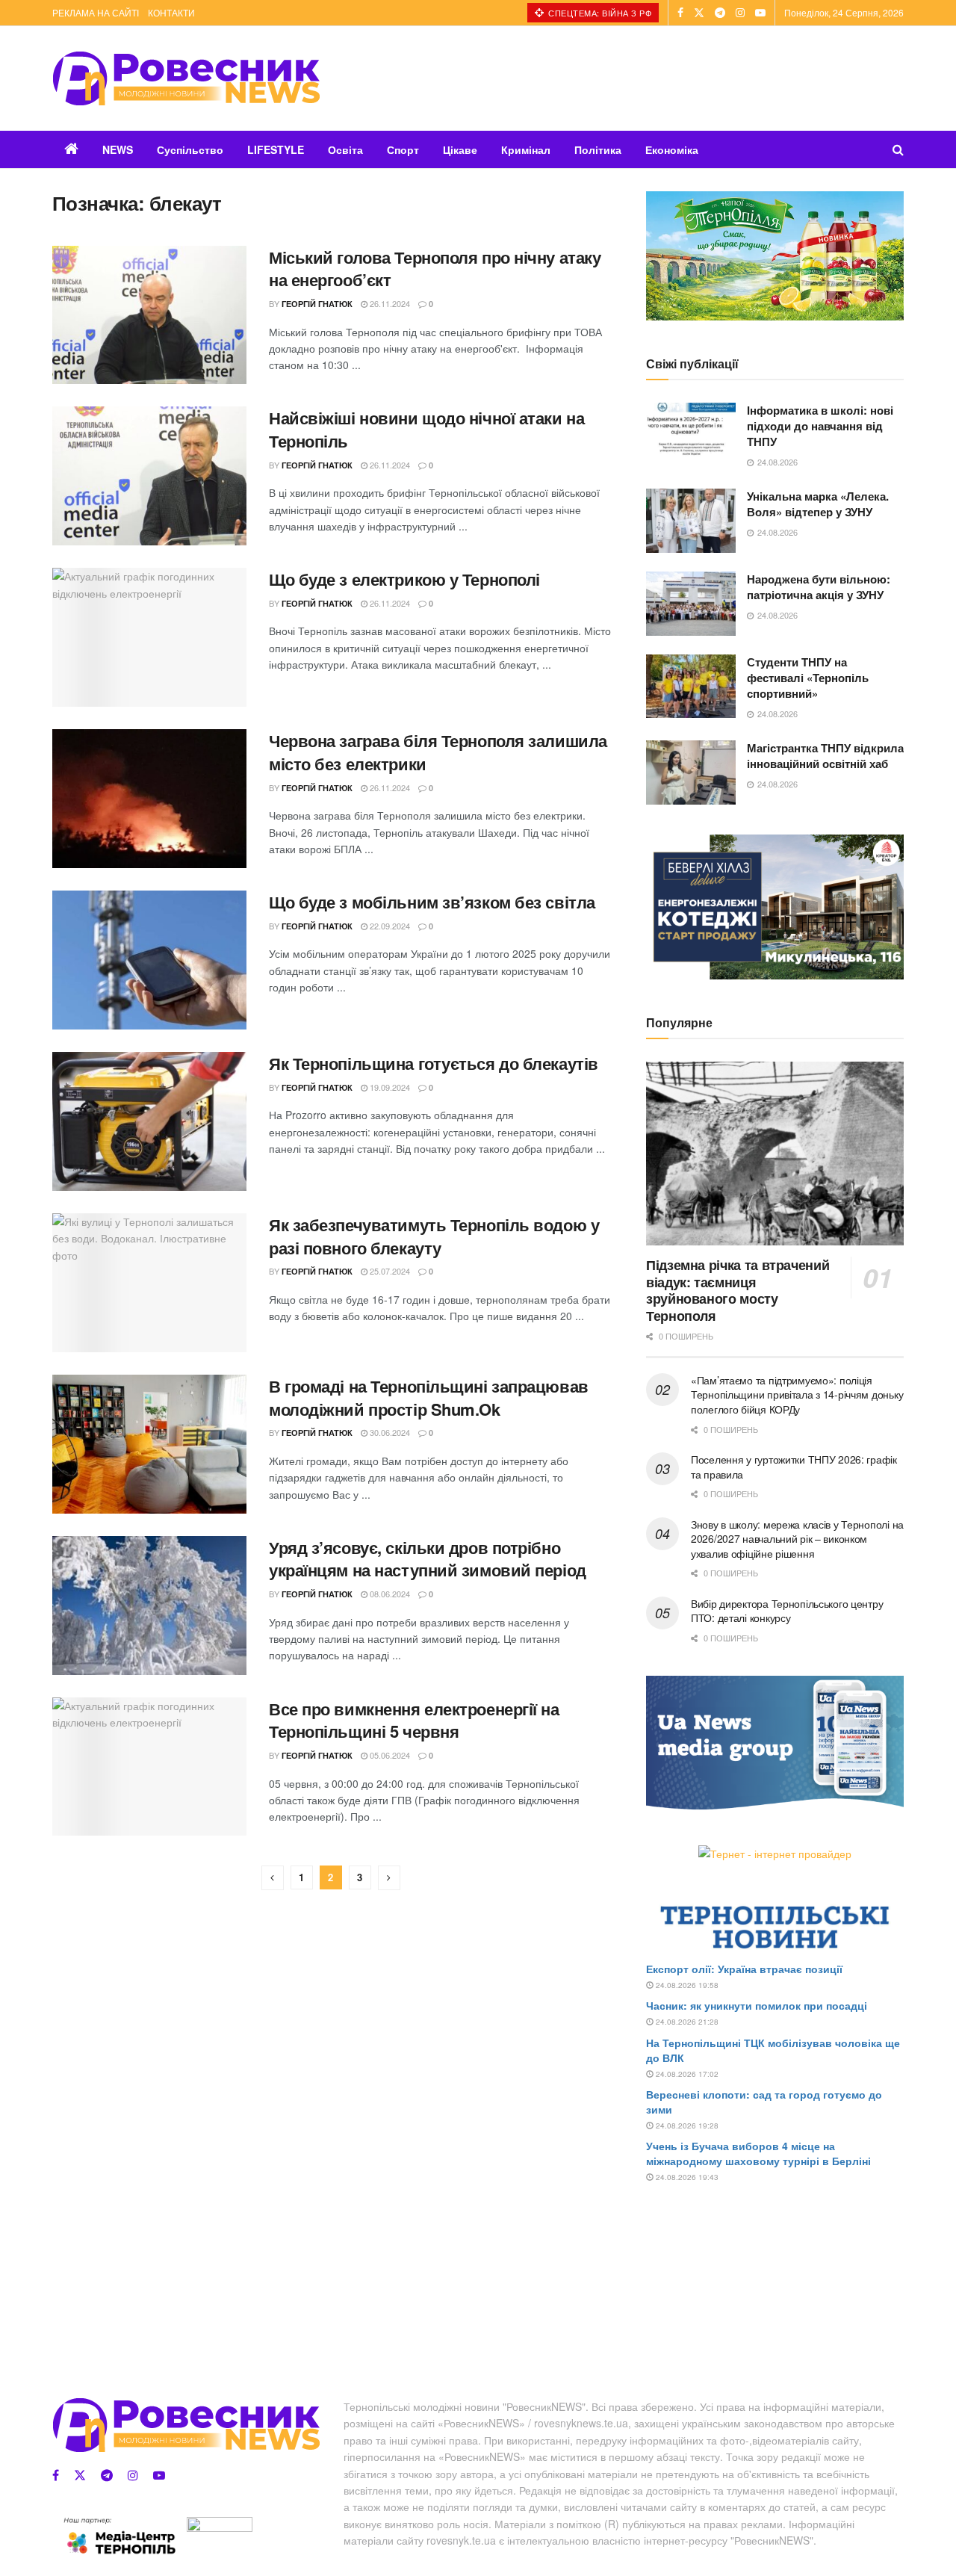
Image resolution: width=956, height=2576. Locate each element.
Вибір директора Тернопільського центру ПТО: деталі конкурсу (787, 1611)
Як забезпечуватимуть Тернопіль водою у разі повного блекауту (434, 1236)
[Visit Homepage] (186, 78)
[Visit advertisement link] (775, 256)
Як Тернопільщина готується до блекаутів (434, 1063)
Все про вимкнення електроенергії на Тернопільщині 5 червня (414, 1720)
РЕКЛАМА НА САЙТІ (96, 12)
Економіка (672, 149)
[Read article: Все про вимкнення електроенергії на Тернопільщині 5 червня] (149, 1767)
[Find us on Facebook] (680, 13)
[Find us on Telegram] (720, 13)
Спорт (403, 149)
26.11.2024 (389, 303)
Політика (598, 149)
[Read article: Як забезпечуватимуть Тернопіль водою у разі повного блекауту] (149, 1283)
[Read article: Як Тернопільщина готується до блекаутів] (149, 1121)
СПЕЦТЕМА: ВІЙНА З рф (599, 13)
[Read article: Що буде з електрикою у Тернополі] (149, 637)
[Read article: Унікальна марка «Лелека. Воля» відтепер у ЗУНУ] (691, 521)
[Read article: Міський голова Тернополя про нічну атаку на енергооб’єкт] (149, 315)
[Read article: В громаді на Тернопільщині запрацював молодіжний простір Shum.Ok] (149, 1444)
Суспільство (190, 149)
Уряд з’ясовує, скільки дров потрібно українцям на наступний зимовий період (428, 1559)
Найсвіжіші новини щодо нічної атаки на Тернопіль (426, 429)
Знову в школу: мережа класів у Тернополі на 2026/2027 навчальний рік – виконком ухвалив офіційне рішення (797, 1539)
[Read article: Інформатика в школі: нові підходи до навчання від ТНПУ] (691, 435)
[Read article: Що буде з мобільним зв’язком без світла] (149, 960)
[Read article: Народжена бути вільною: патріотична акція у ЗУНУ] (691, 604)
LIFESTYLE (276, 149)
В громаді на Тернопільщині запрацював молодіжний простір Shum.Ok (429, 1397)
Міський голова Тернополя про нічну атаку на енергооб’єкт (435, 269)
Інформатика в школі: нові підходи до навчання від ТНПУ (820, 426)
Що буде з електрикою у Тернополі (404, 579)
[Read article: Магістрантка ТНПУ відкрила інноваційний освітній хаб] (691, 773)
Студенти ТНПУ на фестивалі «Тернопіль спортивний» (808, 678)
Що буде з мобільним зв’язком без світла (432, 902)
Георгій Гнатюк (317, 304)
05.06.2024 (389, 1755)
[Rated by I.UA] (220, 2527)
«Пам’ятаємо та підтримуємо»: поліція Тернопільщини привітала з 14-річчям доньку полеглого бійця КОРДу (797, 1394)
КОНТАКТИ (171, 12)
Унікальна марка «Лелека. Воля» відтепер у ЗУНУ (818, 504)
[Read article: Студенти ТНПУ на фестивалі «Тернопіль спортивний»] (691, 687)
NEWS (118, 149)
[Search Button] (898, 149)
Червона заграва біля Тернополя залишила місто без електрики (438, 752)
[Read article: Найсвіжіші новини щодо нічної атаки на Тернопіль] (149, 476)
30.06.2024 (389, 1432)
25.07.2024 (389, 1271)
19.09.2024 (389, 1087)
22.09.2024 (389, 926)
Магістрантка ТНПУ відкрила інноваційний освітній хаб (825, 756)
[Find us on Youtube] (760, 13)
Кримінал (526, 149)
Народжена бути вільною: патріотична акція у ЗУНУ (819, 587)
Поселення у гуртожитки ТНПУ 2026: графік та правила (794, 1467)
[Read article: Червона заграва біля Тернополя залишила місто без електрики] (149, 799)
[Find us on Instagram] (740, 13)
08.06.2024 (389, 1594)
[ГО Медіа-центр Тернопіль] (119, 2536)
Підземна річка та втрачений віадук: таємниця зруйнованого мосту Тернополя (738, 1290)
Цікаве (460, 149)
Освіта (345, 149)
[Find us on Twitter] (699, 13)
